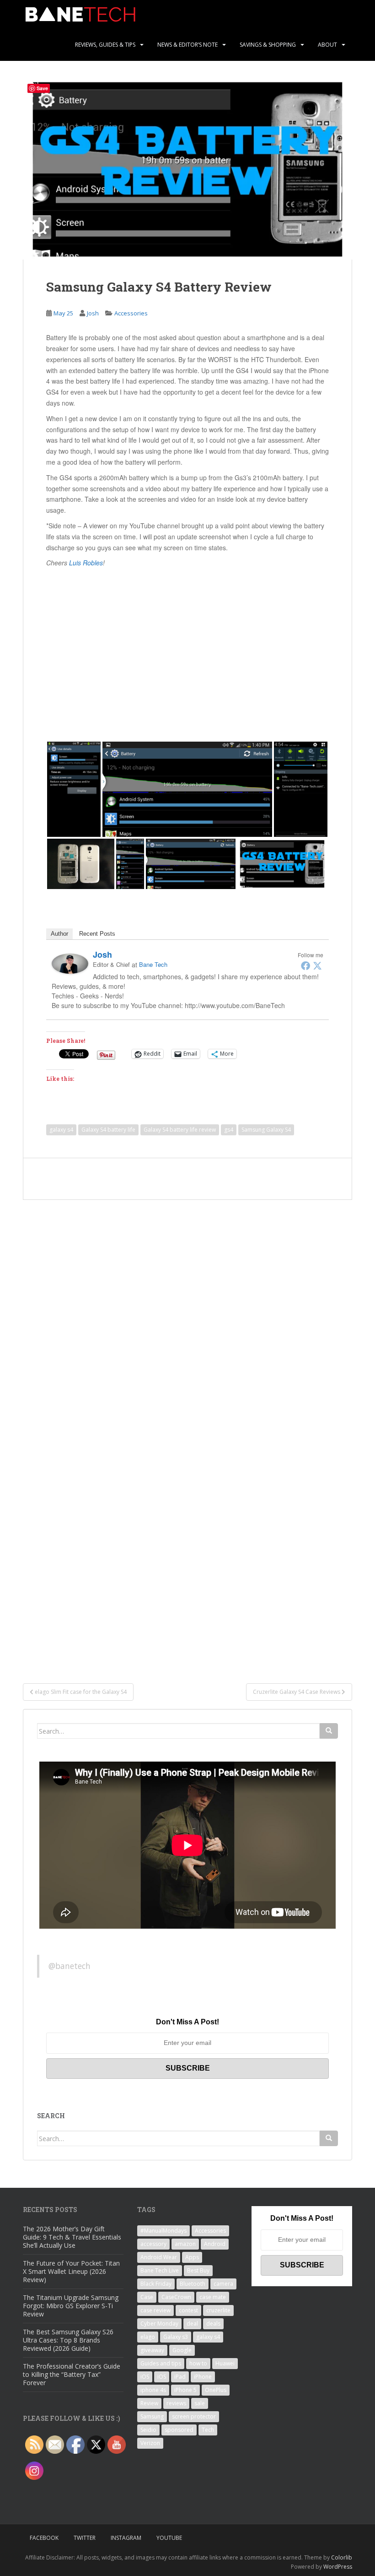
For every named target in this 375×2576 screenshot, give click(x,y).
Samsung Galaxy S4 (266, 1130)
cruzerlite (218, 2310)
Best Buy (198, 2270)
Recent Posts (97, 934)
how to (198, 2363)
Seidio (148, 2430)
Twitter (85, 2538)
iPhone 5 (185, 2390)
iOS (145, 2377)
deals (213, 2324)
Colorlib (342, 2557)
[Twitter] (317, 965)
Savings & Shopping (268, 45)
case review (155, 2310)
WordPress (338, 2567)
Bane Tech (153, 964)
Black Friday (156, 2284)
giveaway (152, 2350)
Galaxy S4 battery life (108, 1130)
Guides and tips (161, 2363)
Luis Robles (86, 563)
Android (215, 2244)
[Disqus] (187, 1314)
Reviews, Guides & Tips (105, 45)
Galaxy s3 (176, 2337)
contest (188, 2310)
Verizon (150, 2443)
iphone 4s (153, 2390)
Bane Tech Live (160, 2270)
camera (223, 2284)
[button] (74, 789)
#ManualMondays (163, 2231)
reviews (176, 2403)
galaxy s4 (61, 1130)
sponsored (179, 2430)
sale (200, 2403)
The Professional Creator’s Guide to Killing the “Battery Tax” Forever (72, 2374)
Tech (208, 2430)
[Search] (329, 1731)
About (327, 45)
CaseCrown (176, 2297)
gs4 (229, 1130)
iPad (180, 2377)
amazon (185, 2244)
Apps (192, 2257)
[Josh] (70, 963)
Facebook (44, 2538)
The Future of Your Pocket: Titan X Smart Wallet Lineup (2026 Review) (71, 2271)
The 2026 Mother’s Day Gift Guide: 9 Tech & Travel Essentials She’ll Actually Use (72, 2237)
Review (149, 2403)
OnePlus (216, 2390)
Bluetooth (193, 2284)
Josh (93, 313)
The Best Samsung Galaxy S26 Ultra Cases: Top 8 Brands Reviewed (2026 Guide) (68, 2340)
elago (148, 2337)
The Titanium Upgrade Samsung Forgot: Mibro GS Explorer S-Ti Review (71, 2306)
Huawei (225, 2363)
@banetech (70, 1966)
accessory (153, 2244)
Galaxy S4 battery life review (180, 1130)
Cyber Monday (159, 2324)
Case (147, 2297)
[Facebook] (305, 965)
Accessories (131, 313)
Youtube (169, 2538)
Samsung (152, 2416)
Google (182, 2350)
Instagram (126, 2538)
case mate (213, 2297)
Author (59, 934)
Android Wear (159, 2257)
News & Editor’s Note (187, 45)
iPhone (203, 2377)
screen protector (194, 2416)
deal (192, 2324)
